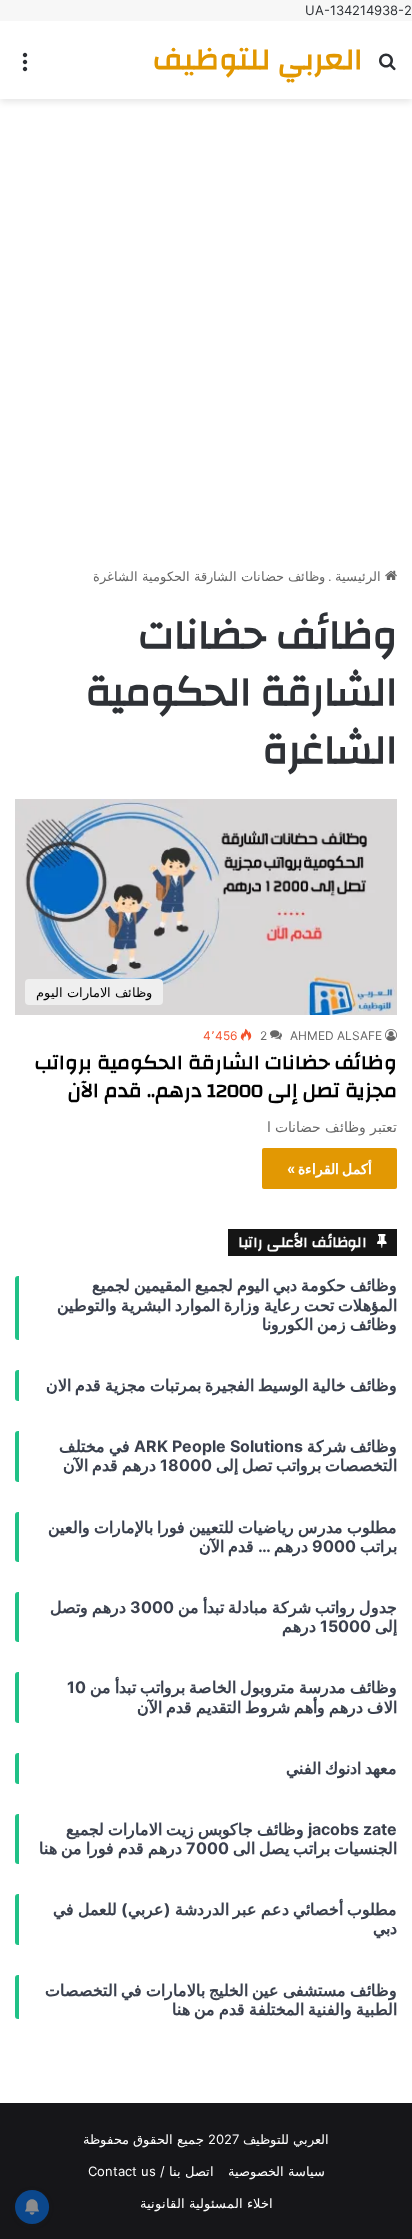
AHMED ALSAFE (336, 1035)
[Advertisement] (206, 325)
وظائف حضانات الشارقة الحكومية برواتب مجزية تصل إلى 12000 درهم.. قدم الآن (216, 1076)
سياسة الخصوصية (276, 2171)
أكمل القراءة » (329, 1168)
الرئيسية (360, 576)
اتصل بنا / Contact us (151, 2171)
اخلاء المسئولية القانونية (206, 2203)
